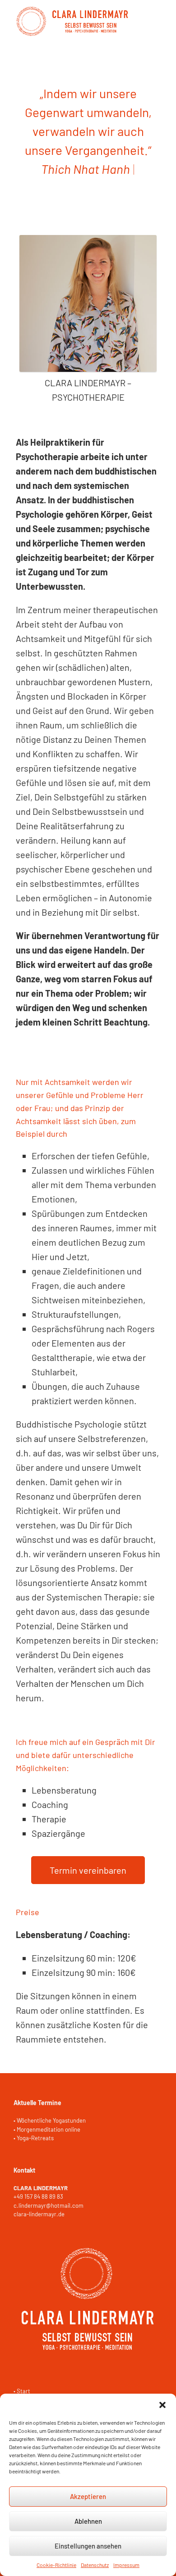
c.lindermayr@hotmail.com (49, 2205)
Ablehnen (88, 2521)
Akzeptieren (88, 2496)
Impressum (126, 2565)
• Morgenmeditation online (47, 2129)
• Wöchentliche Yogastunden (50, 2120)
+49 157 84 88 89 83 (38, 2196)
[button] (162, 2405)
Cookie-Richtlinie (56, 2565)
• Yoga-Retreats (34, 2138)
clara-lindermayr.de (39, 2214)
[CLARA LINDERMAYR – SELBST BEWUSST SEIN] (72, 22)
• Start (22, 2391)
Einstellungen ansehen (88, 2546)
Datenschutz (95, 2565)
